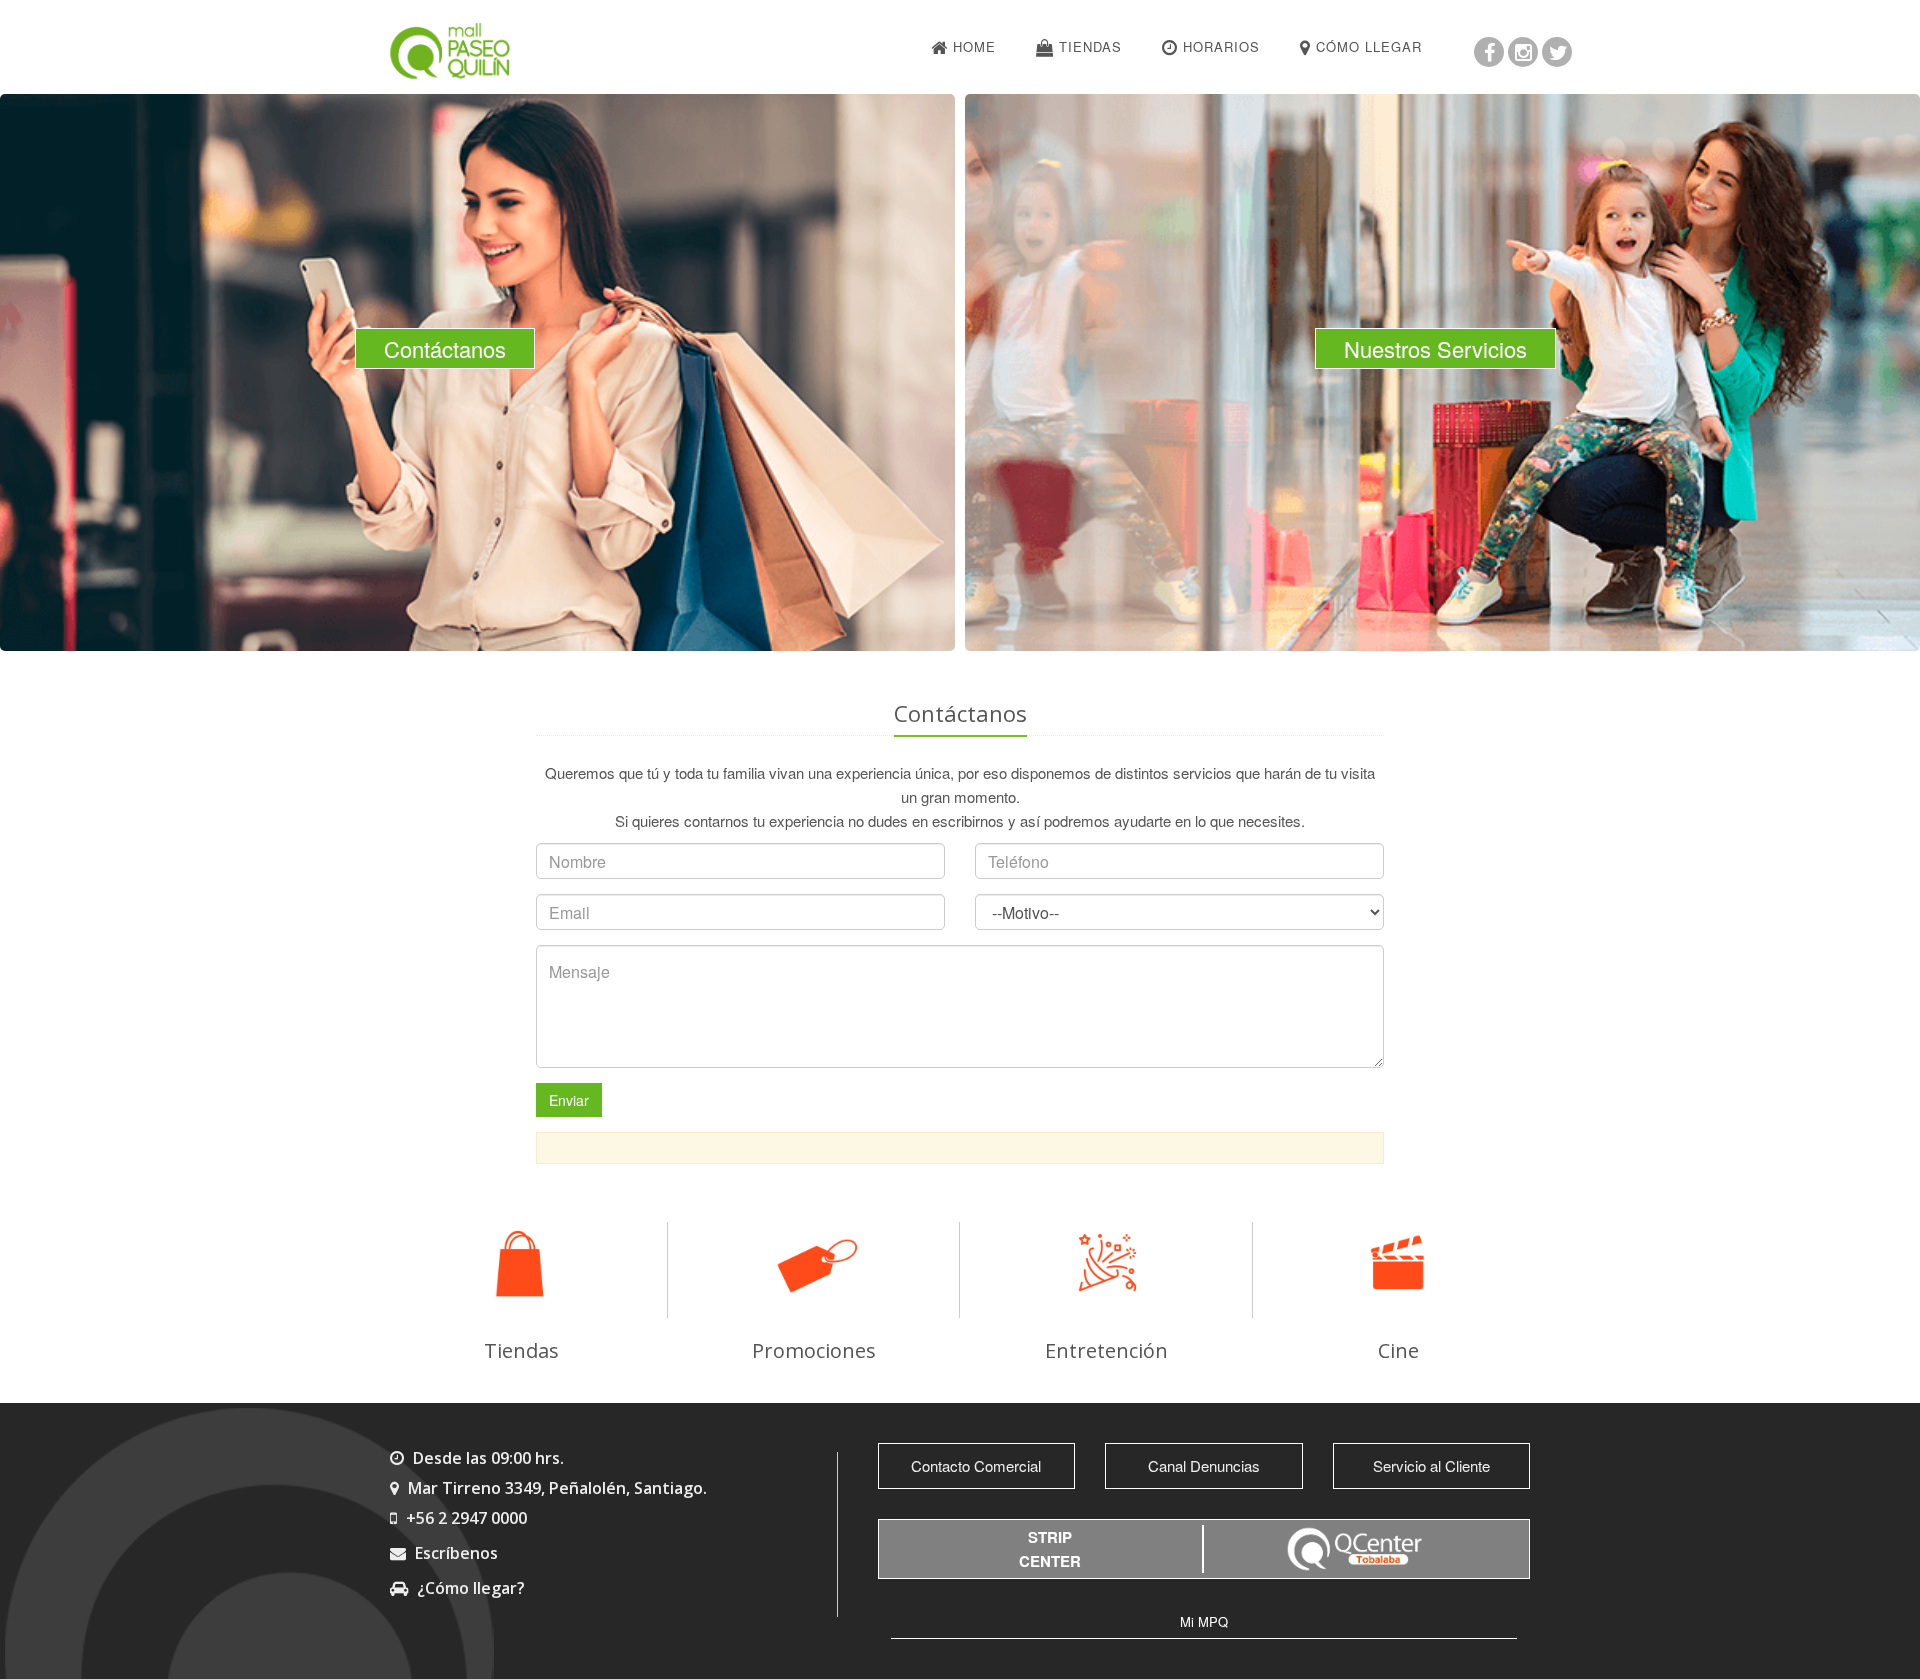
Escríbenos (454, 1553)
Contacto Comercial (976, 1465)
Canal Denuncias (1204, 1465)
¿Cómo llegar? (469, 1588)
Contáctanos (445, 348)
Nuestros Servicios (1435, 348)
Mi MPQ (1204, 1621)
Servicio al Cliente (1431, 1465)
